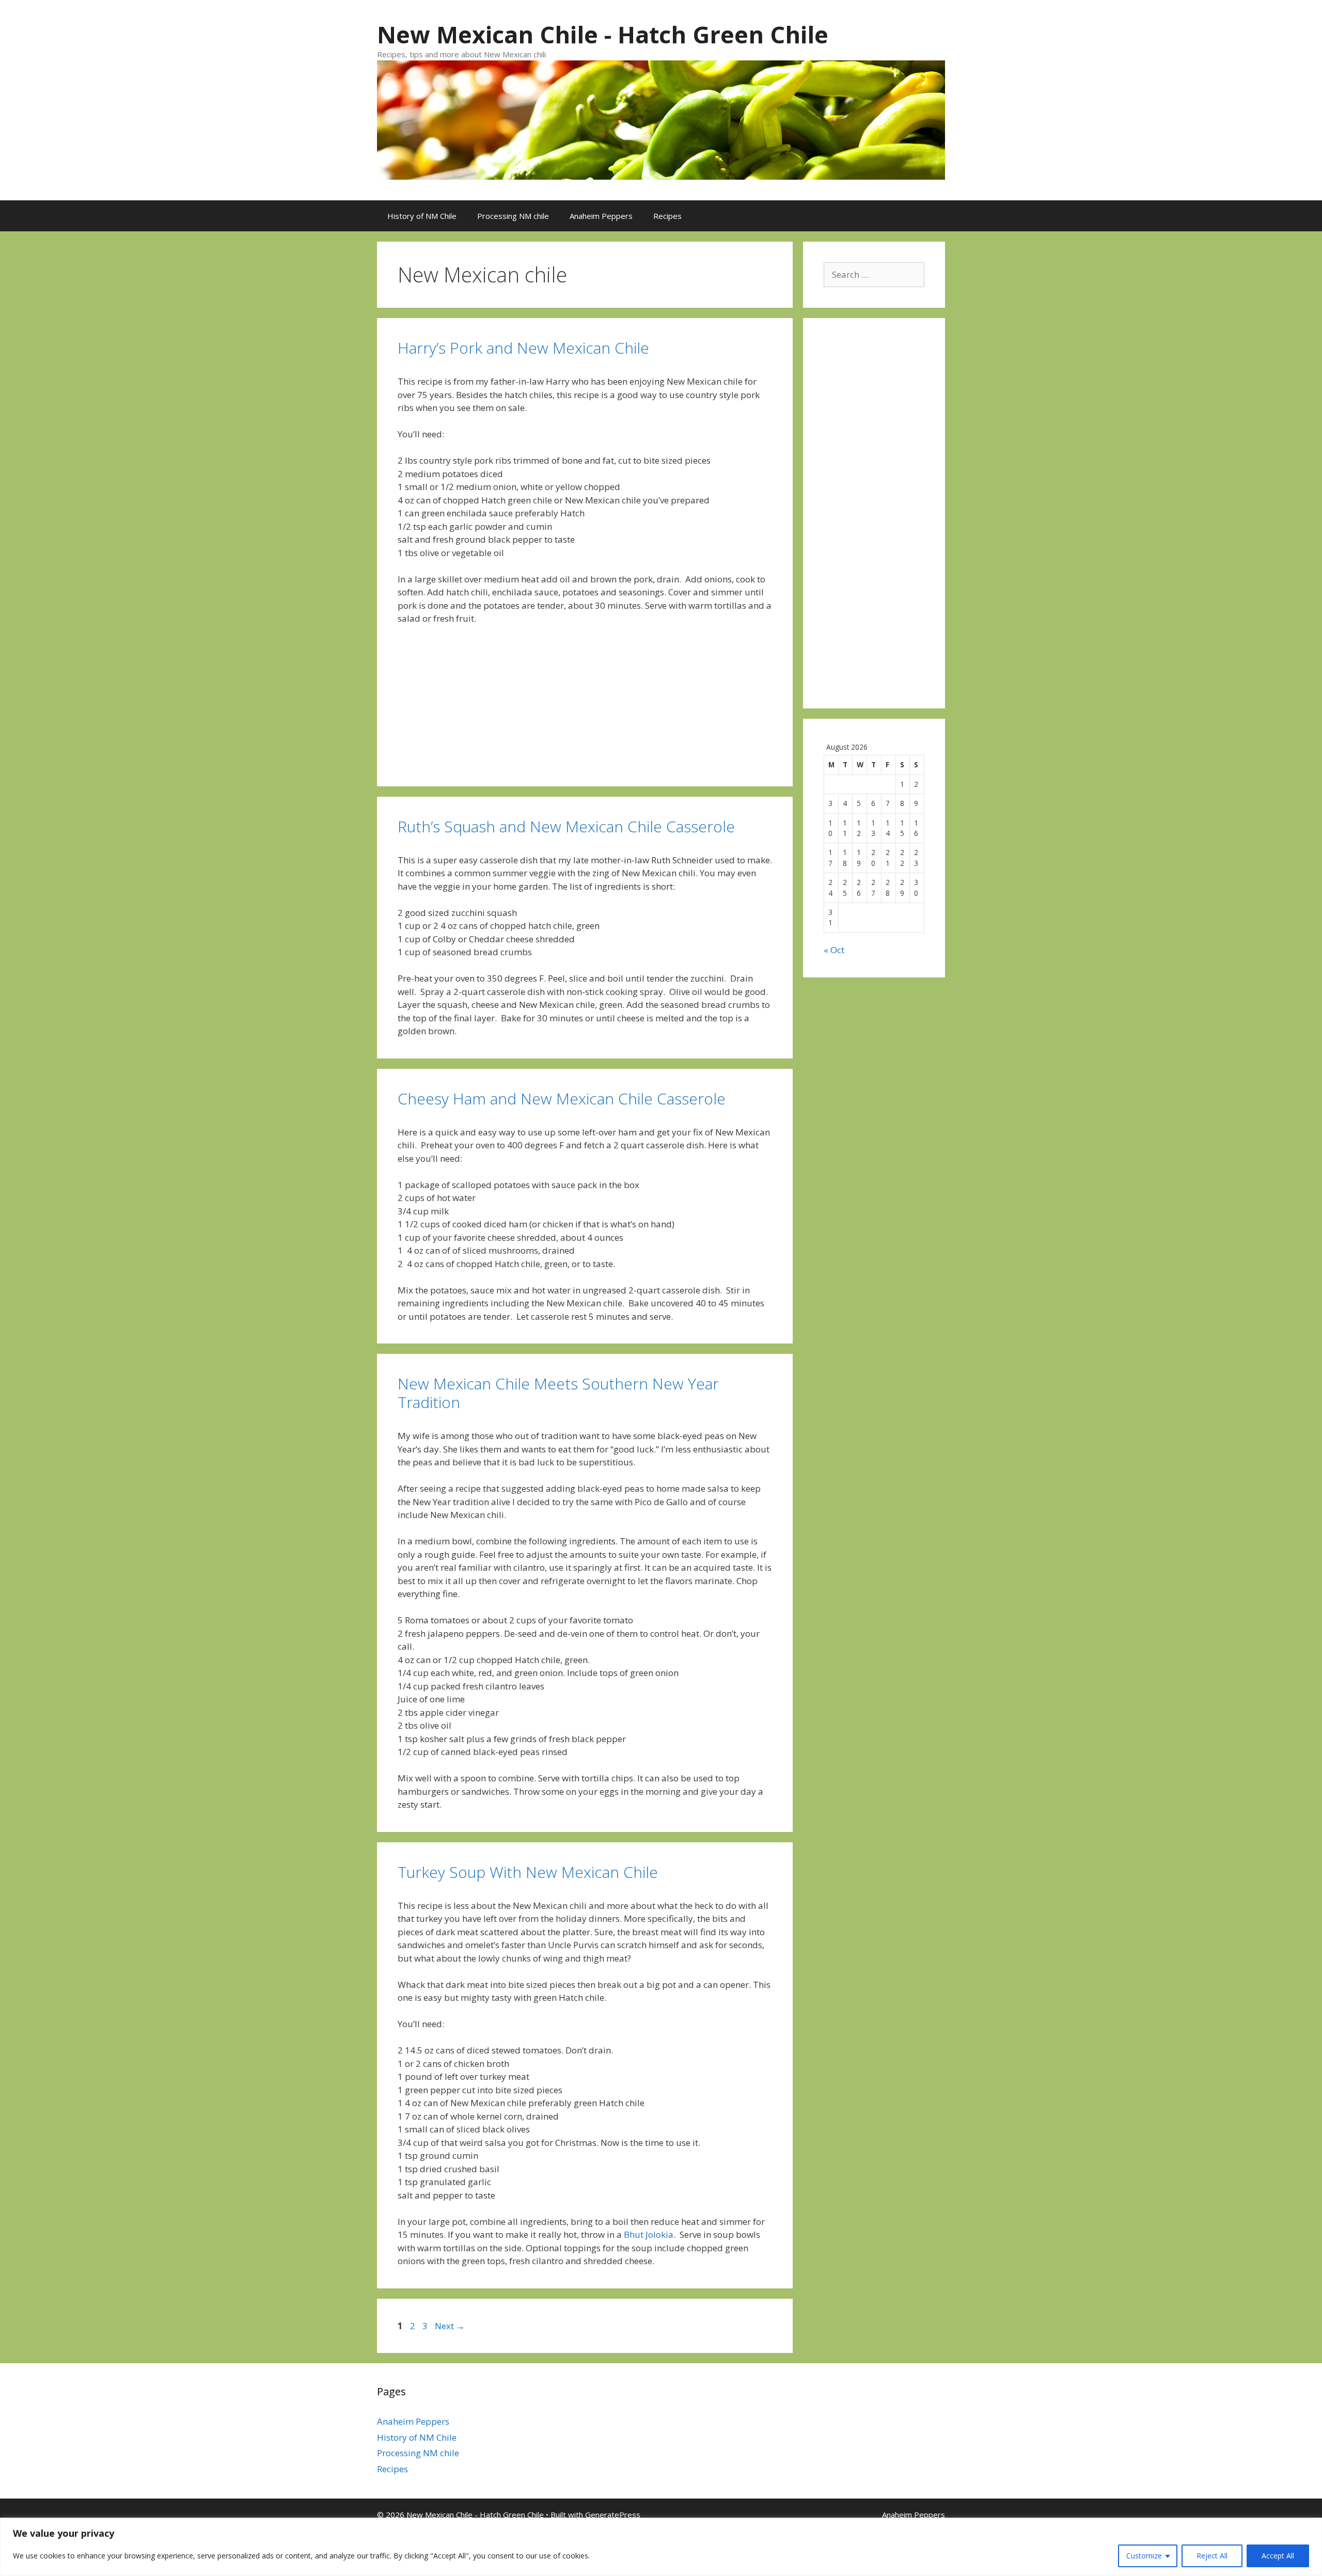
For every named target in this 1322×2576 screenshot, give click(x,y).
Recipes (667, 216)
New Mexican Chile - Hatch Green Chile (603, 34)
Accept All (1278, 2556)
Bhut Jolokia (649, 2234)
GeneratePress (613, 2515)
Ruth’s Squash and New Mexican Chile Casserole (566, 826)
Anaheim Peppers (601, 216)
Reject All (1212, 2556)
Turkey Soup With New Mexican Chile (528, 1872)
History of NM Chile (422, 216)
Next (450, 2326)
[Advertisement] (874, 520)
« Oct (834, 950)
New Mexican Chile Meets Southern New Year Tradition (558, 1393)
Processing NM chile (513, 216)
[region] (661, 2547)
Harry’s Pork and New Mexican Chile (523, 348)
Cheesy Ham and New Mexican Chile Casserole (562, 1099)
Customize (1144, 2556)
